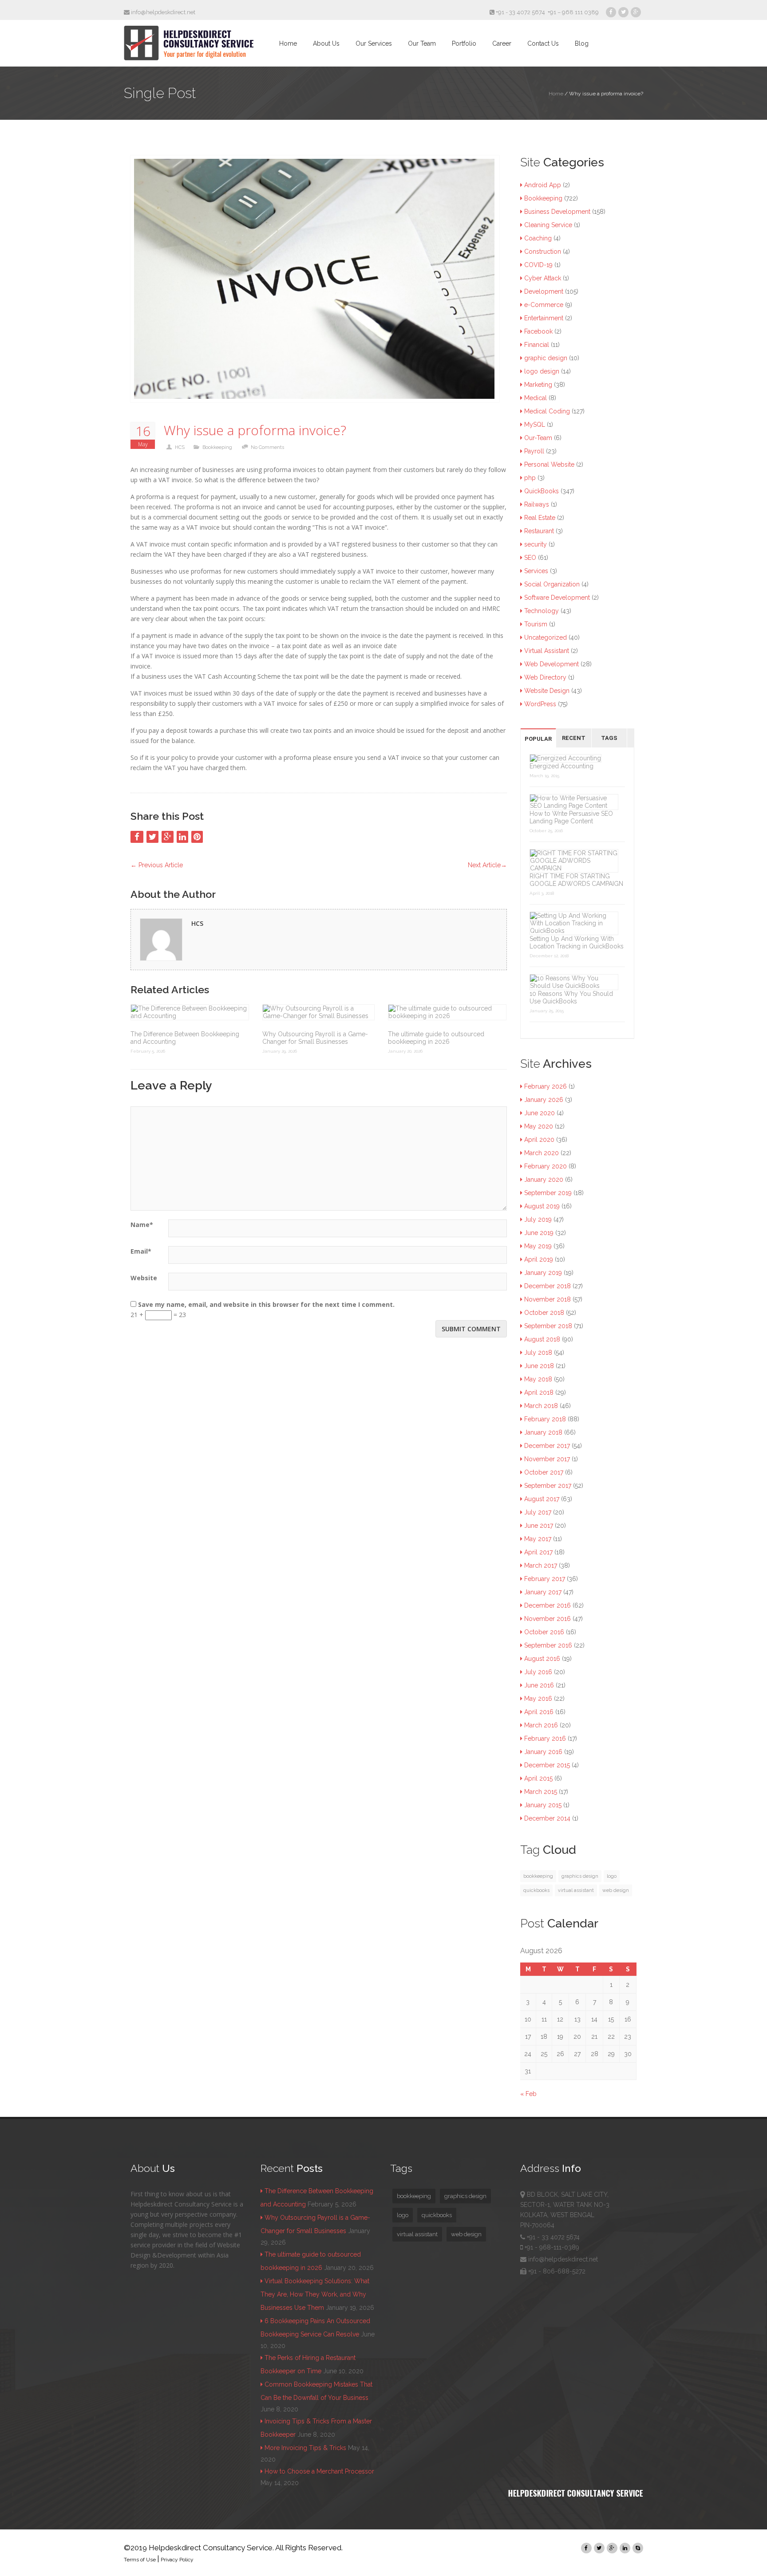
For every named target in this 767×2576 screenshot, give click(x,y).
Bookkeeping (217, 447)
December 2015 (547, 1765)
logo (612, 1876)
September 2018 (548, 1326)
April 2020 (539, 1140)
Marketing (538, 385)
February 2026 (546, 1086)
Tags (609, 738)
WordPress (540, 704)
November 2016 (548, 1619)
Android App (543, 185)
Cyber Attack (543, 278)
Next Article (487, 865)
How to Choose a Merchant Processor (319, 2471)
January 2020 (544, 1180)
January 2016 (543, 1752)
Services (536, 571)
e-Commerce (544, 305)
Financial (537, 345)
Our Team (422, 43)
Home (288, 43)
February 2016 (545, 1738)
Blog (582, 43)
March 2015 (541, 1792)
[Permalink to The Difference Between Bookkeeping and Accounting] (190, 1012)
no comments (267, 447)
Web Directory (545, 677)
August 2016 (542, 1659)
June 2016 (539, 1685)
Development (544, 291)
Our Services (374, 43)
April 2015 (538, 1778)
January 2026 (544, 1100)
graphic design (546, 358)
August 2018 (542, 1339)
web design (616, 1890)
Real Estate (540, 518)
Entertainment (544, 318)
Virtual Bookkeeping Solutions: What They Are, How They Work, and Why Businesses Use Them (315, 2294)
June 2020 (540, 1113)
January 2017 (543, 1592)
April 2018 (539, 1392)
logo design (542, 371)
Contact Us (543, 43)
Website (144, 1278)
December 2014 (547, 1818)
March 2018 (541, 1406)
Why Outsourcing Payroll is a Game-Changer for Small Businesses (315, 1038)
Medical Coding (547, 411)
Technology (542, 611)
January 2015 (543, 1805)
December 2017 (547, 1446)
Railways (537, 504)
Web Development (552, 664)
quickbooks (536, 1890)
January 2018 (543, 1432)
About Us (326, 43)
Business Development (557, 212)
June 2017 (539, 1526)
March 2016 (541, 1725)
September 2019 (548, 1193)
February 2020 (546, 1166)
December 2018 (548, 1286)
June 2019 (539, 1233)
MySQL (535, 425)
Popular (538, 739)
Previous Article (157, 865)
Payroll (534, 451)
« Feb (528, 2094)
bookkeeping (538, 1876)
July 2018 (538, 1353)
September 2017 (548, 1486)
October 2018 (544, 1313)
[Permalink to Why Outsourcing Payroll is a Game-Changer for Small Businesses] (318, 1012)
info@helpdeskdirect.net (162, 12)
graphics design (580, 1876)
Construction (543, 252)
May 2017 (538, 1539)
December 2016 (548, 1605)
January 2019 (543, 1273)
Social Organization (552, 584)
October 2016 (544, 1632)
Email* (141, 1251)
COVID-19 (538, 265)
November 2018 (548, 1299)
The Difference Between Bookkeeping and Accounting (185, 1038)
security (536, 544)
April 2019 (539, 1259)
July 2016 (538, 1672)
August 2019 (542, 1206)
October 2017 (544, 1472)
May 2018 (538, 1379)
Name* (142, 1225)
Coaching (538, 238)
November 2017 (547, 1459)
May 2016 (538, 1699)
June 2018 (539, 1366)
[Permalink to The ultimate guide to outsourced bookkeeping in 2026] (447, 1012)
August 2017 (542, 1499)
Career (502, 43)
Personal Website (549, 464)
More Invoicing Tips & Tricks (305, 2448)
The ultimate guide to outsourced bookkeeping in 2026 (436, 1038)
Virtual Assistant (547, 651)
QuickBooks (542, 491)
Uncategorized (546, 637)
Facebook (538, 331)
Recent (574, 738)
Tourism (536, 624)
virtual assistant (576, 1890)
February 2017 (545, 1579)
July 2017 (538, 1512)
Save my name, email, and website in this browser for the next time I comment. (266, 1304)
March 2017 (541, 1565)
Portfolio (464, 43)
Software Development (557, 598)
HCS (180, 447)
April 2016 (539, 1712)
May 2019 (538, 1246)
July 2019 (538, 1219)
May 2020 (539, 1126)
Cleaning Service (548, 225)
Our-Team (538, 438)
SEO (530, 558)
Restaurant (539, 531)
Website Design (547, 691)
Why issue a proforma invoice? (255, 431)
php (530, 478)
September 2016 (548, 1645)
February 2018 (545, 1419)
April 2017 (538, 1552)
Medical (536, 398)
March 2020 (542, 1153)
